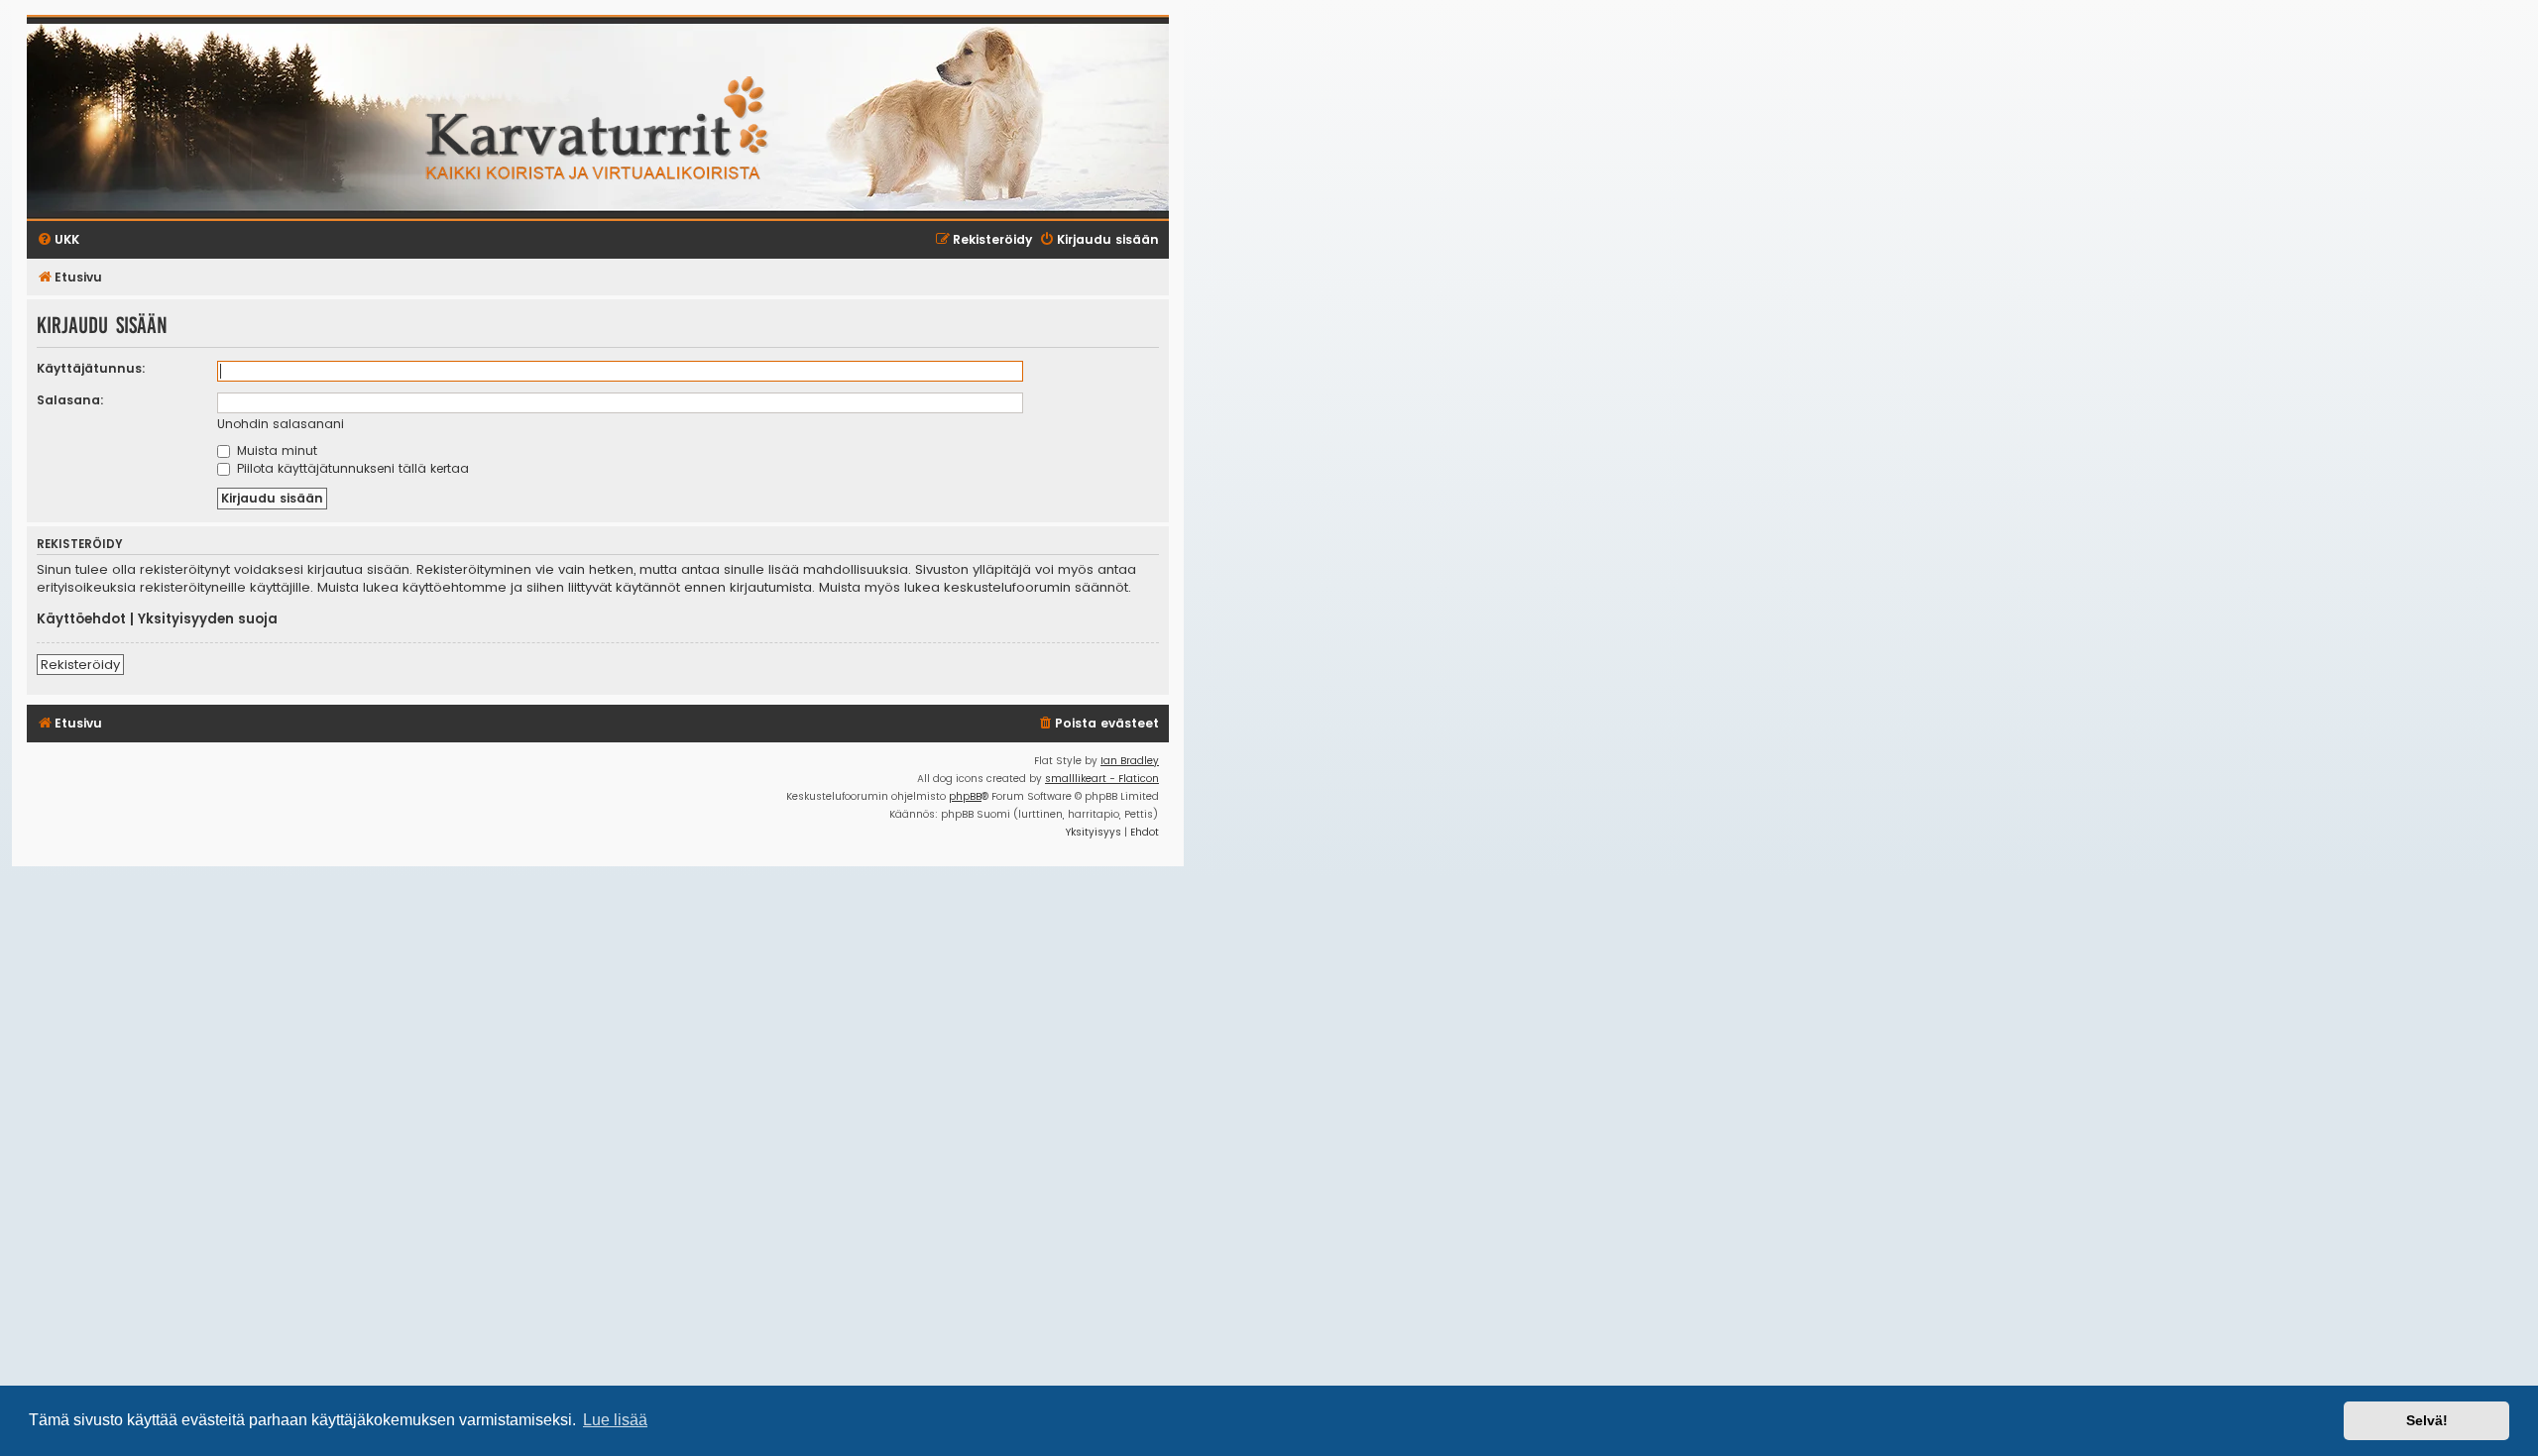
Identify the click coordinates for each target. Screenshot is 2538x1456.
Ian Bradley (1130, 761)
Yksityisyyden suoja (208, 619)
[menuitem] (1098, 724)
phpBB (965, 796)
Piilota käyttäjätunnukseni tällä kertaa (351, 468)
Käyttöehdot (81, 619)
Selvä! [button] (2427, 1420)
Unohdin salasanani (281, 424)
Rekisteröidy (80, 665)
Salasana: (70, 400)
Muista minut (275, 450)
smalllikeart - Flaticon (1102, 779)
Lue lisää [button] (615, 1420)
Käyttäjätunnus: (91, 368)
